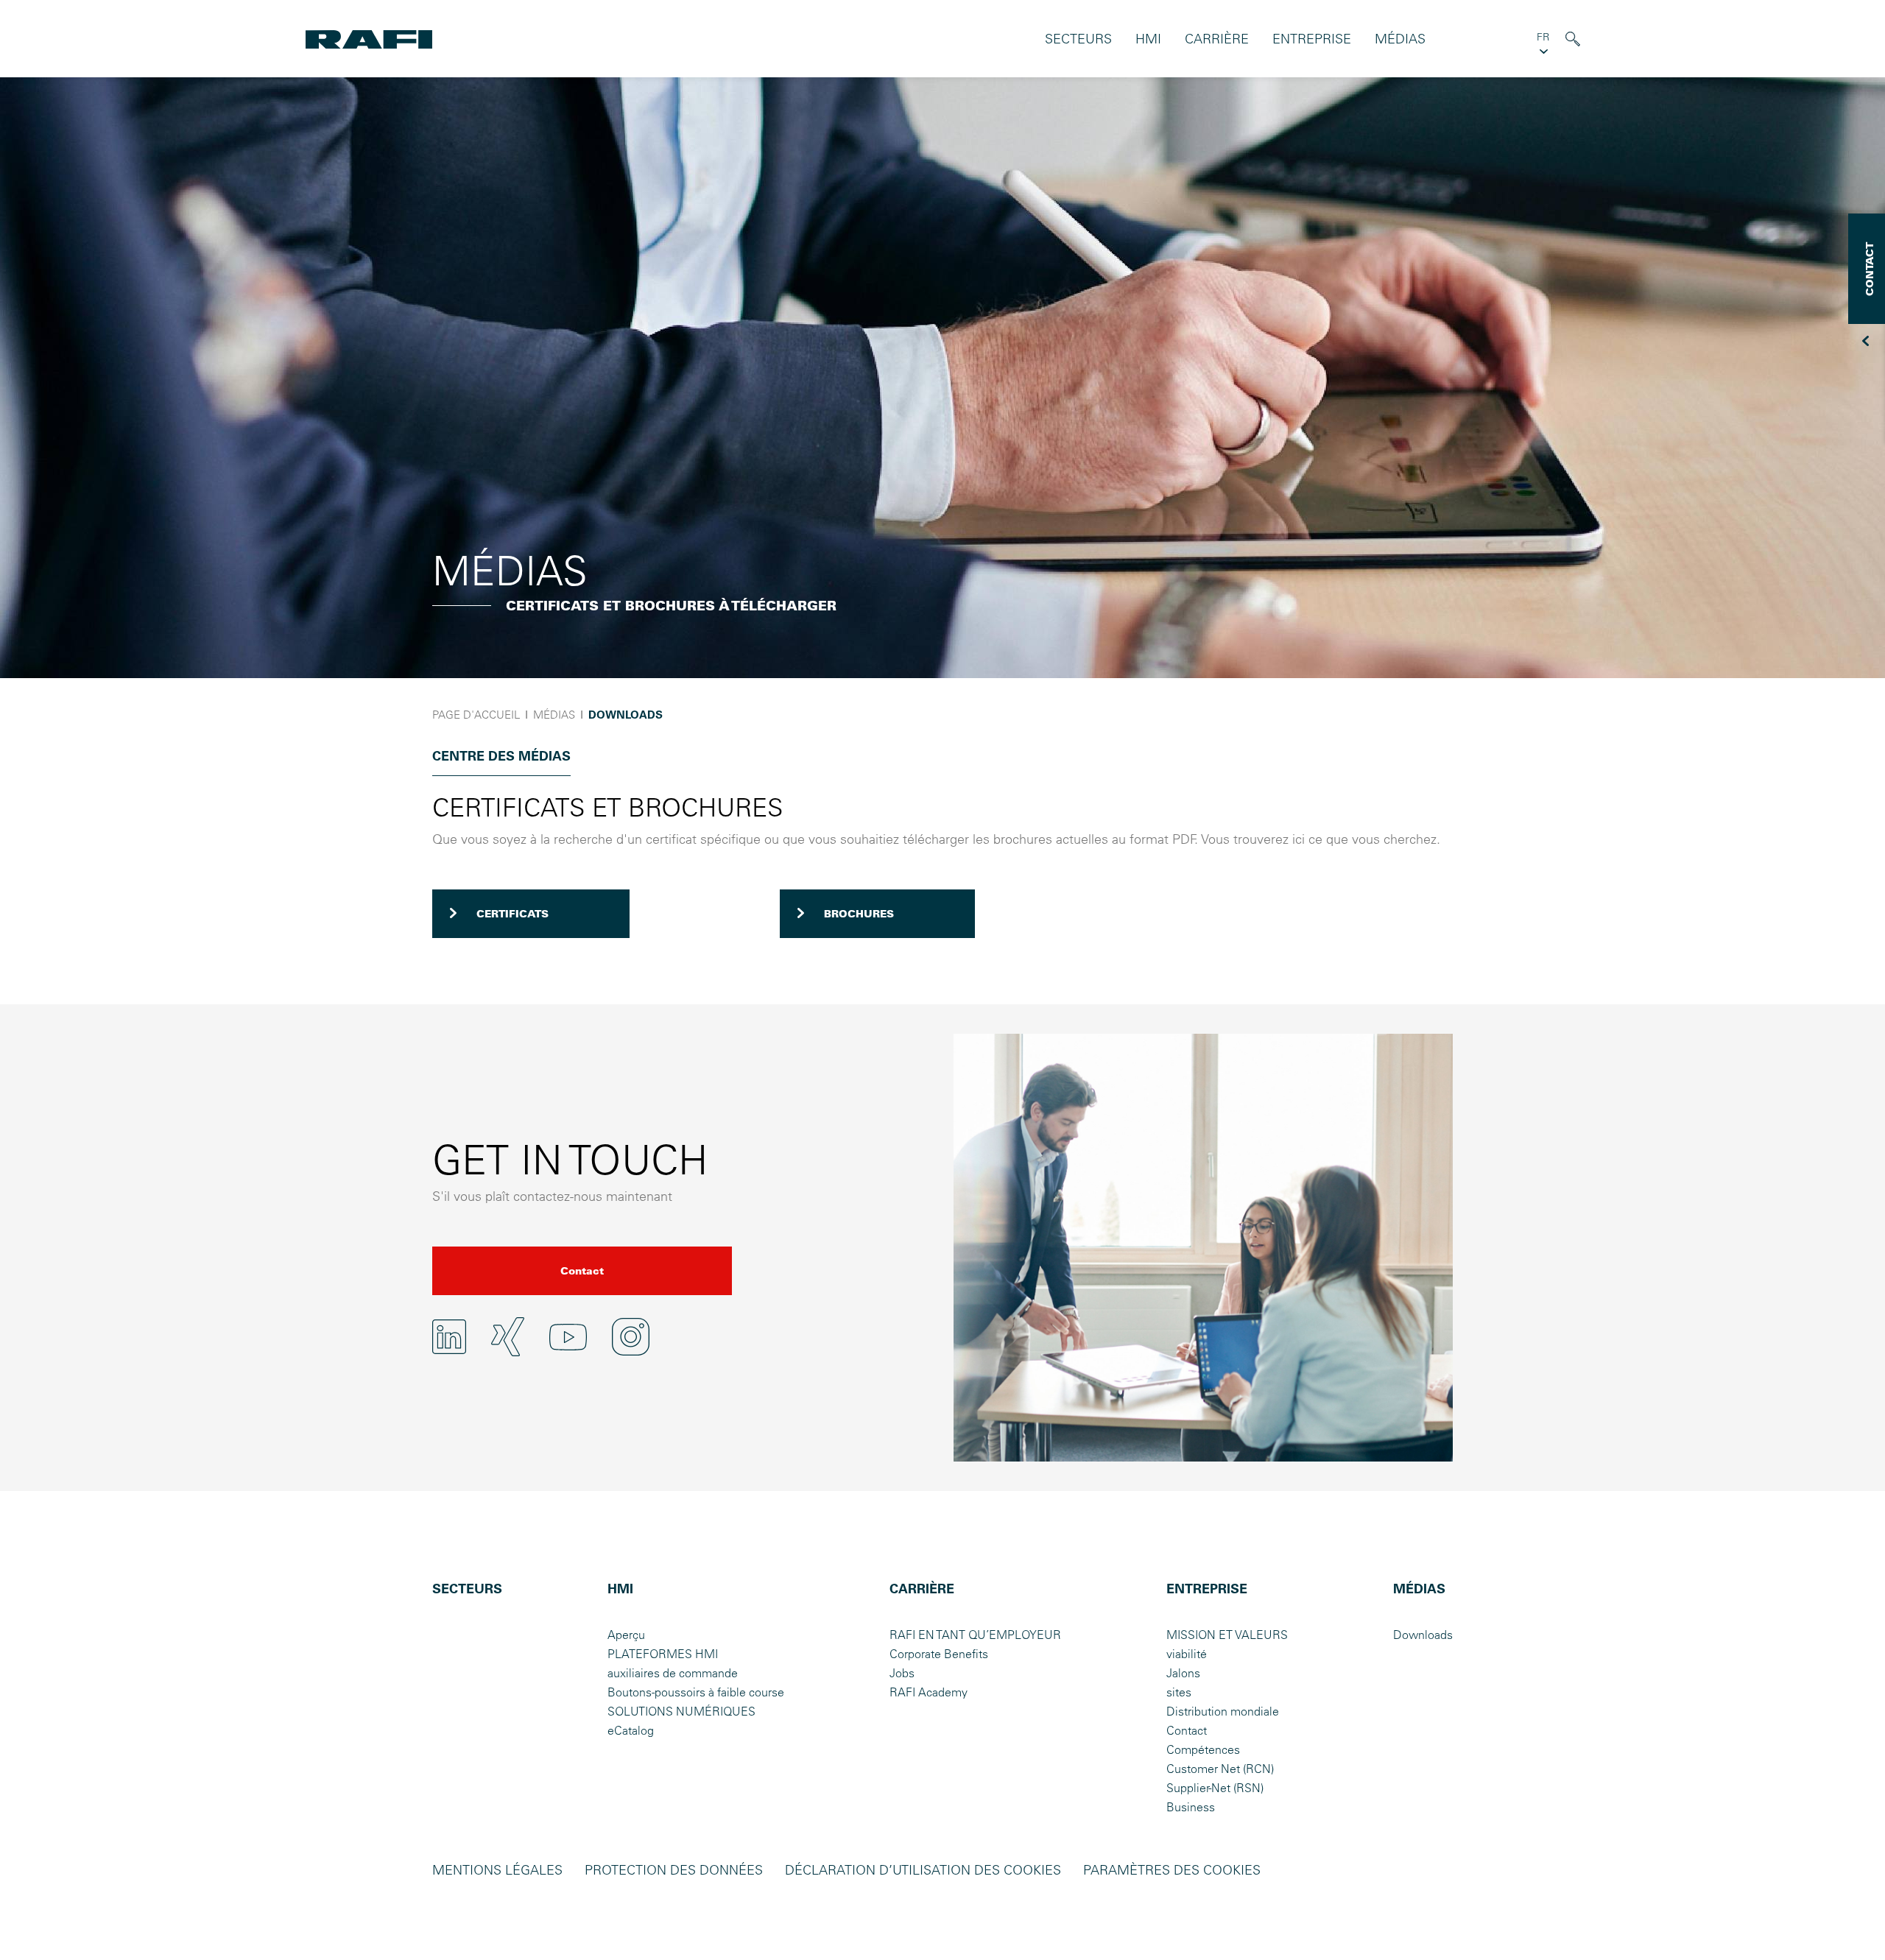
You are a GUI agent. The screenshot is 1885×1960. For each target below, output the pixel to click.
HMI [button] (1148, 39)
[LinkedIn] (449, 1336)
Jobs (902, 1673)
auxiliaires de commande (673, 1673)
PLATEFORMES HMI (663, 1654)
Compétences (1203, 1749)
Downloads (1423, 1635)
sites (1179, 1692)
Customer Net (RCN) (1220, 1769)
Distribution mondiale (1223, 1711)
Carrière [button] (1217, 39)
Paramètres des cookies (1172, 1870)
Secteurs (1078, 39)
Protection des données (674, 1870)
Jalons (1183, 1673)
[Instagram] (631, 1337)
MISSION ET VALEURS (1227, 1635)
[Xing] (508, 1337)
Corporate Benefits (939, 1654)
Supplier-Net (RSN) (1215, 1788)
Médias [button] (1400, 39)
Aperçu (626, 1635)
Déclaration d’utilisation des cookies (923, 1870)
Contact (582, 1271)
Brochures (859, 914)
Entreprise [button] (1312, 39)
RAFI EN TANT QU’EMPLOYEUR (975, 1635)
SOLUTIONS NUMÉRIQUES (681, 1711)
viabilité (1187, 1654)
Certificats (512, 914)
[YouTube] (568, 1337)
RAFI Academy (929, 1692)
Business (1191, 1807)
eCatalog (631, 1730)
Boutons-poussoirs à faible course (696, 1692)
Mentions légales (497, 1870)
